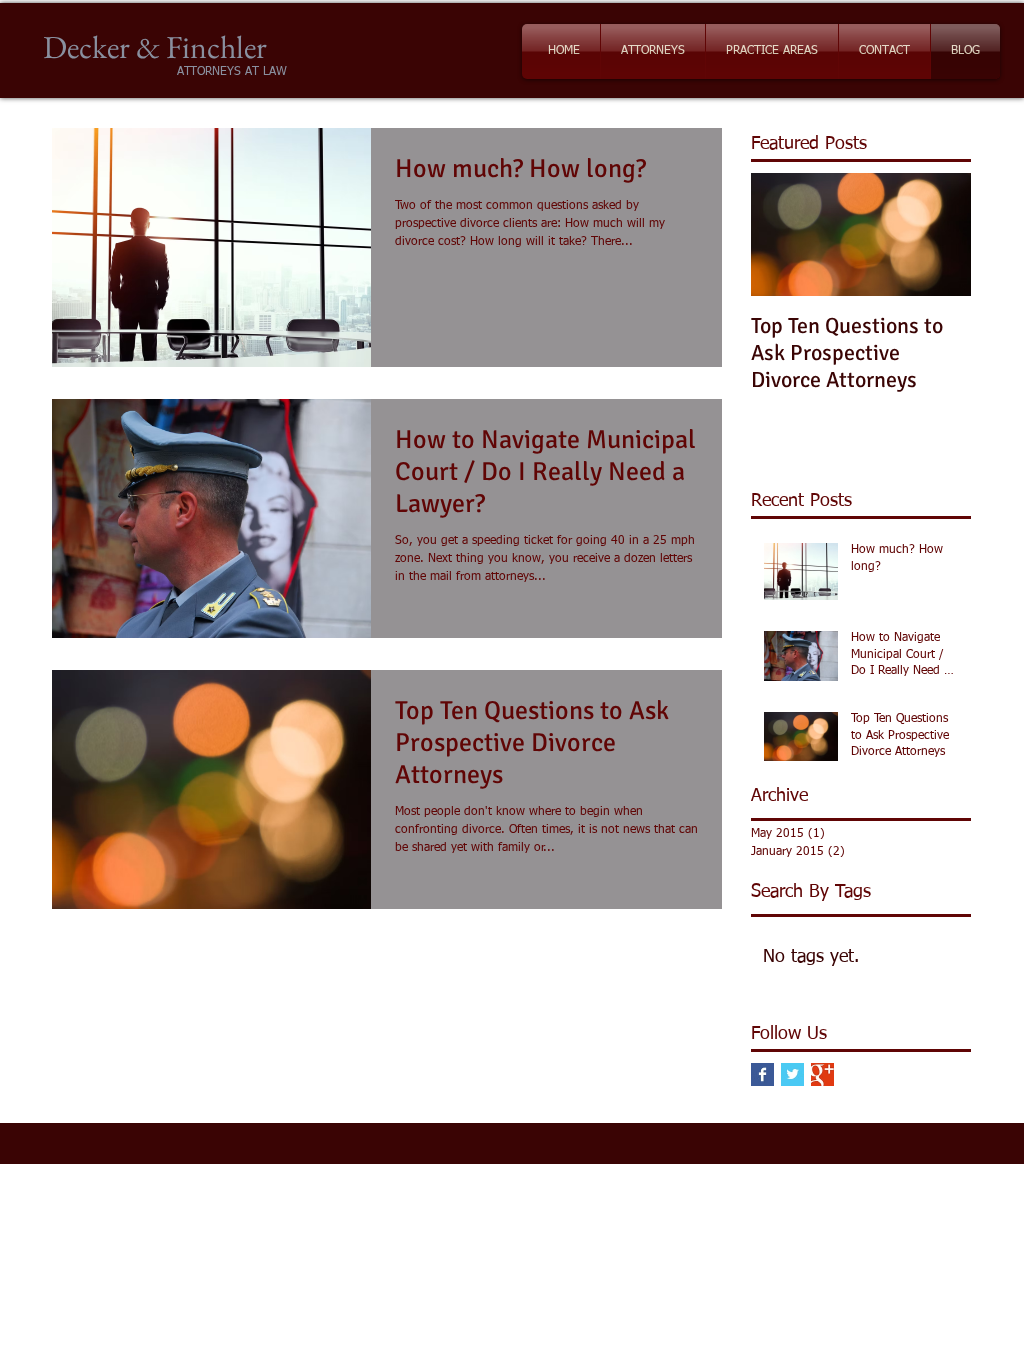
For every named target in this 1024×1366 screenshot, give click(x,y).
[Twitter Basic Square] (792, 1074)
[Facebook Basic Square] (762, 1074)
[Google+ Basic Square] (822, 1074)
